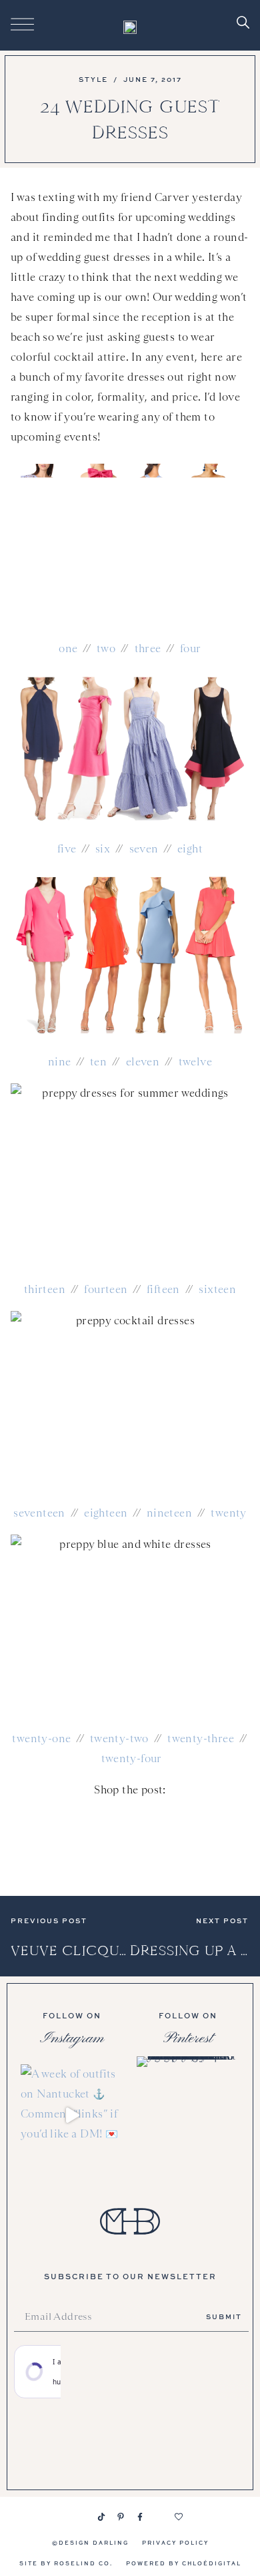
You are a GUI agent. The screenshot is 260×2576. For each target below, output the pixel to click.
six (103, 849)
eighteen (106, 1513)
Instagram (72, 2038)
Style (93, 79)
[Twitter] (159, 2517)
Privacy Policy (175, 2542)
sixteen (217, 1289)
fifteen (163, 1289)
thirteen (45, 1289)
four (191, 648)
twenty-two (119, 1739)
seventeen (39, 1513)
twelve (195, 1062)
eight (190, 849)
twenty (228, 1513)
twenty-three (201, 1739)
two (106, 648)
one (68, 648)
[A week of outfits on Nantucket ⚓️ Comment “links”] (72, 2116)
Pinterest (188, 2038)
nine (60, 1062)
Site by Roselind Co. (66, 2563)
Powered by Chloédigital (184, 2563)
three (148, 648)
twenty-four (132, 1758)
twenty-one (41, 1739)
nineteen (169, 1513)
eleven (143, 1062)
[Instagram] (82, 2517)
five (67, 849)
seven (144, 849)
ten (98, 1062)
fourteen (106, 1289)
